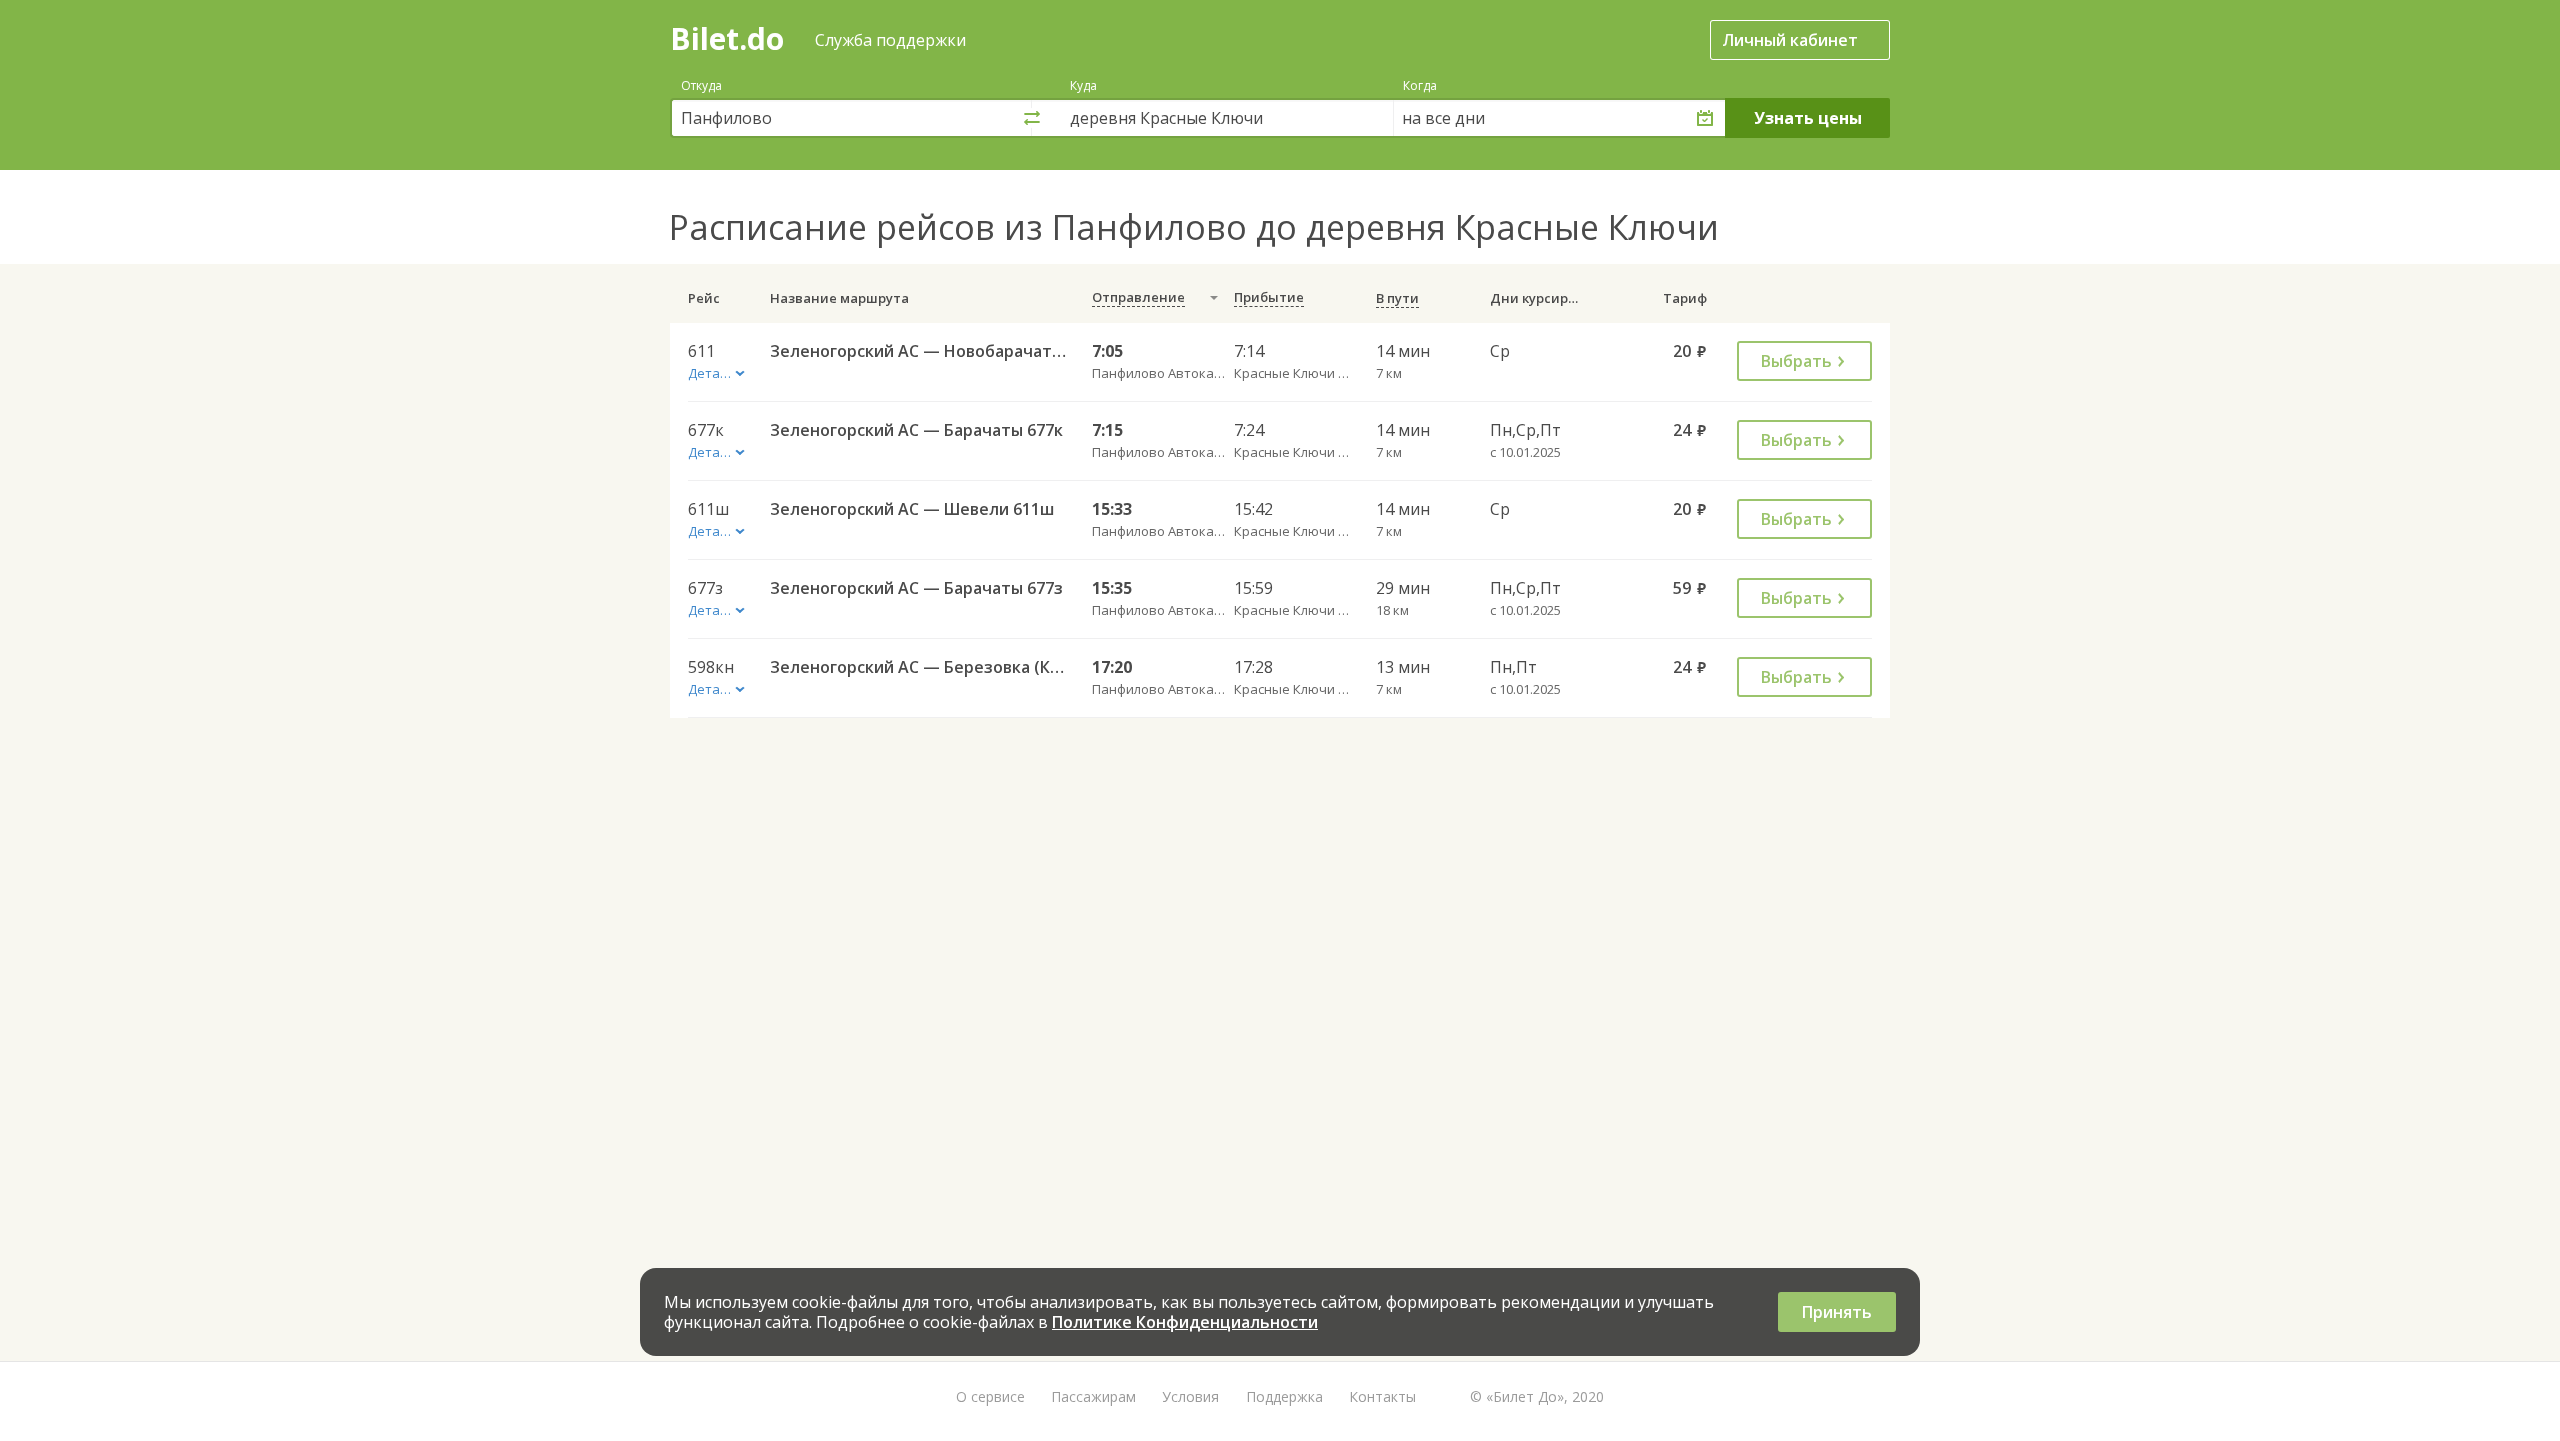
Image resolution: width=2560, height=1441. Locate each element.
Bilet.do (727, 38)
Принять (1837, 1312)
